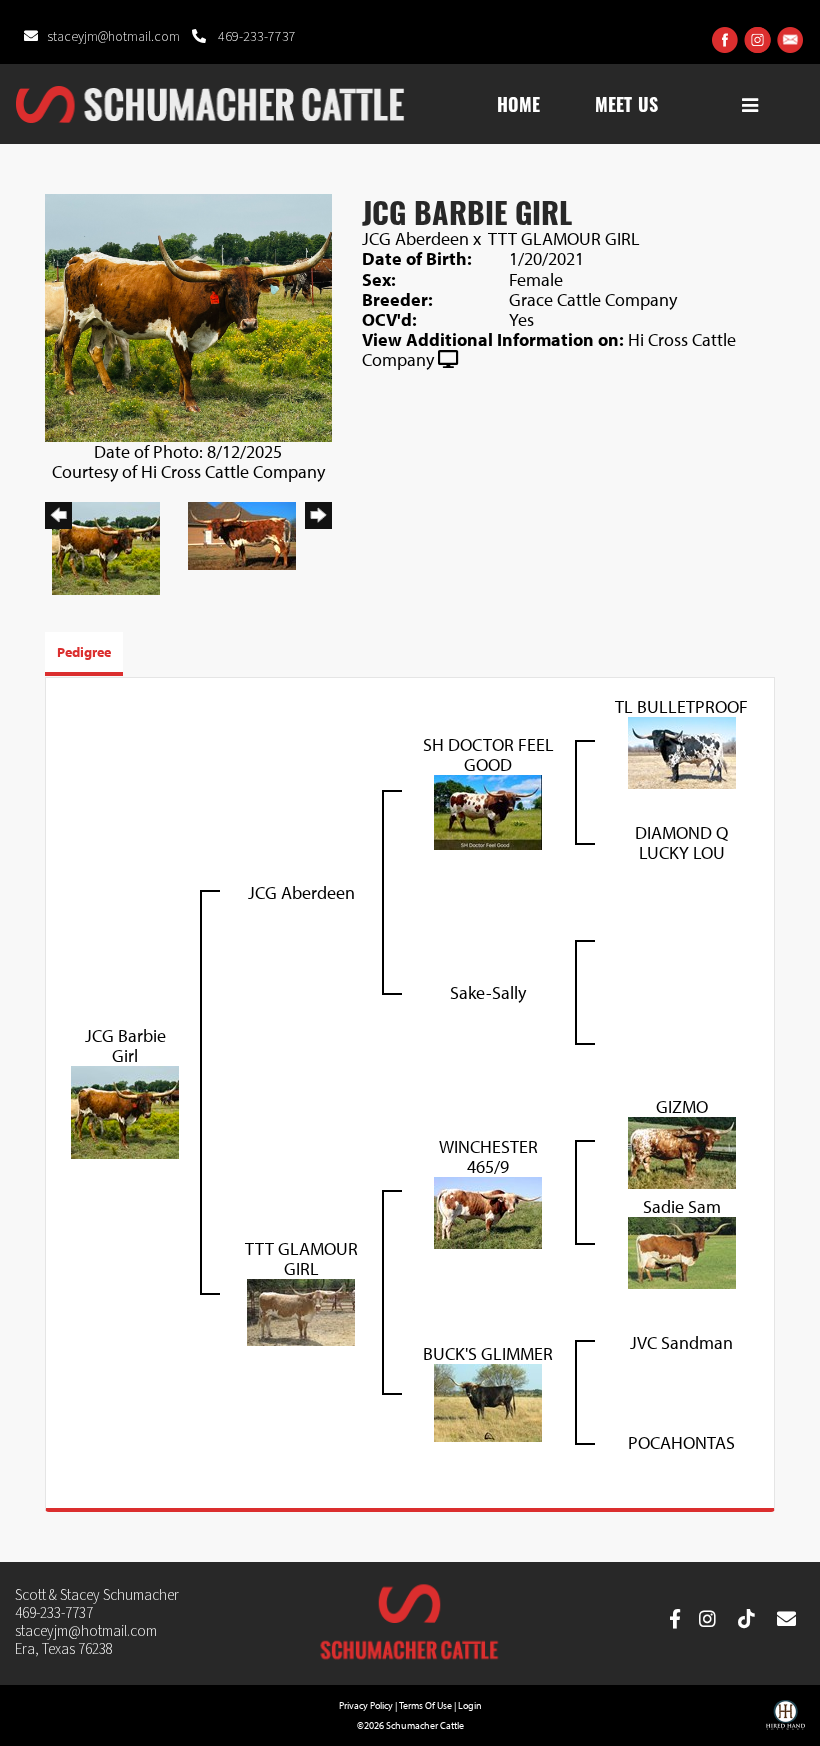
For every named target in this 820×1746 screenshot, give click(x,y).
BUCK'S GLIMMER (488, 1353)
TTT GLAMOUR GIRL (564, 238)
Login (470, 1705)
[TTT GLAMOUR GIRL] (301, 1310)
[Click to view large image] (188, 315)
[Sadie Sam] (682, 1250)
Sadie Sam (682, 1206)
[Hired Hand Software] (785, 1722)
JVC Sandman (681, 1342)
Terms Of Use (425, 1705)
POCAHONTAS (681, 1442)
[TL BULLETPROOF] (682, 750)
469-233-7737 (255, 37)
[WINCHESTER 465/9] (488, 1210)
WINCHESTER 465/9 (488, 1156)
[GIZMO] (682, 1150)
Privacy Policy (366, 1705)
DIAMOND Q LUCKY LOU (681, 842)
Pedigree (84, 652)
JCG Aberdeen (415, 238)
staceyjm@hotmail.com (115, 37)
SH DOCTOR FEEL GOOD (488, 754)
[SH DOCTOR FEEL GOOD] (488, 810)
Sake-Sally (488, 992)
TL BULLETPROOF (681, 706)
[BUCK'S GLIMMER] (488, 1400)
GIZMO (682, 1106)
